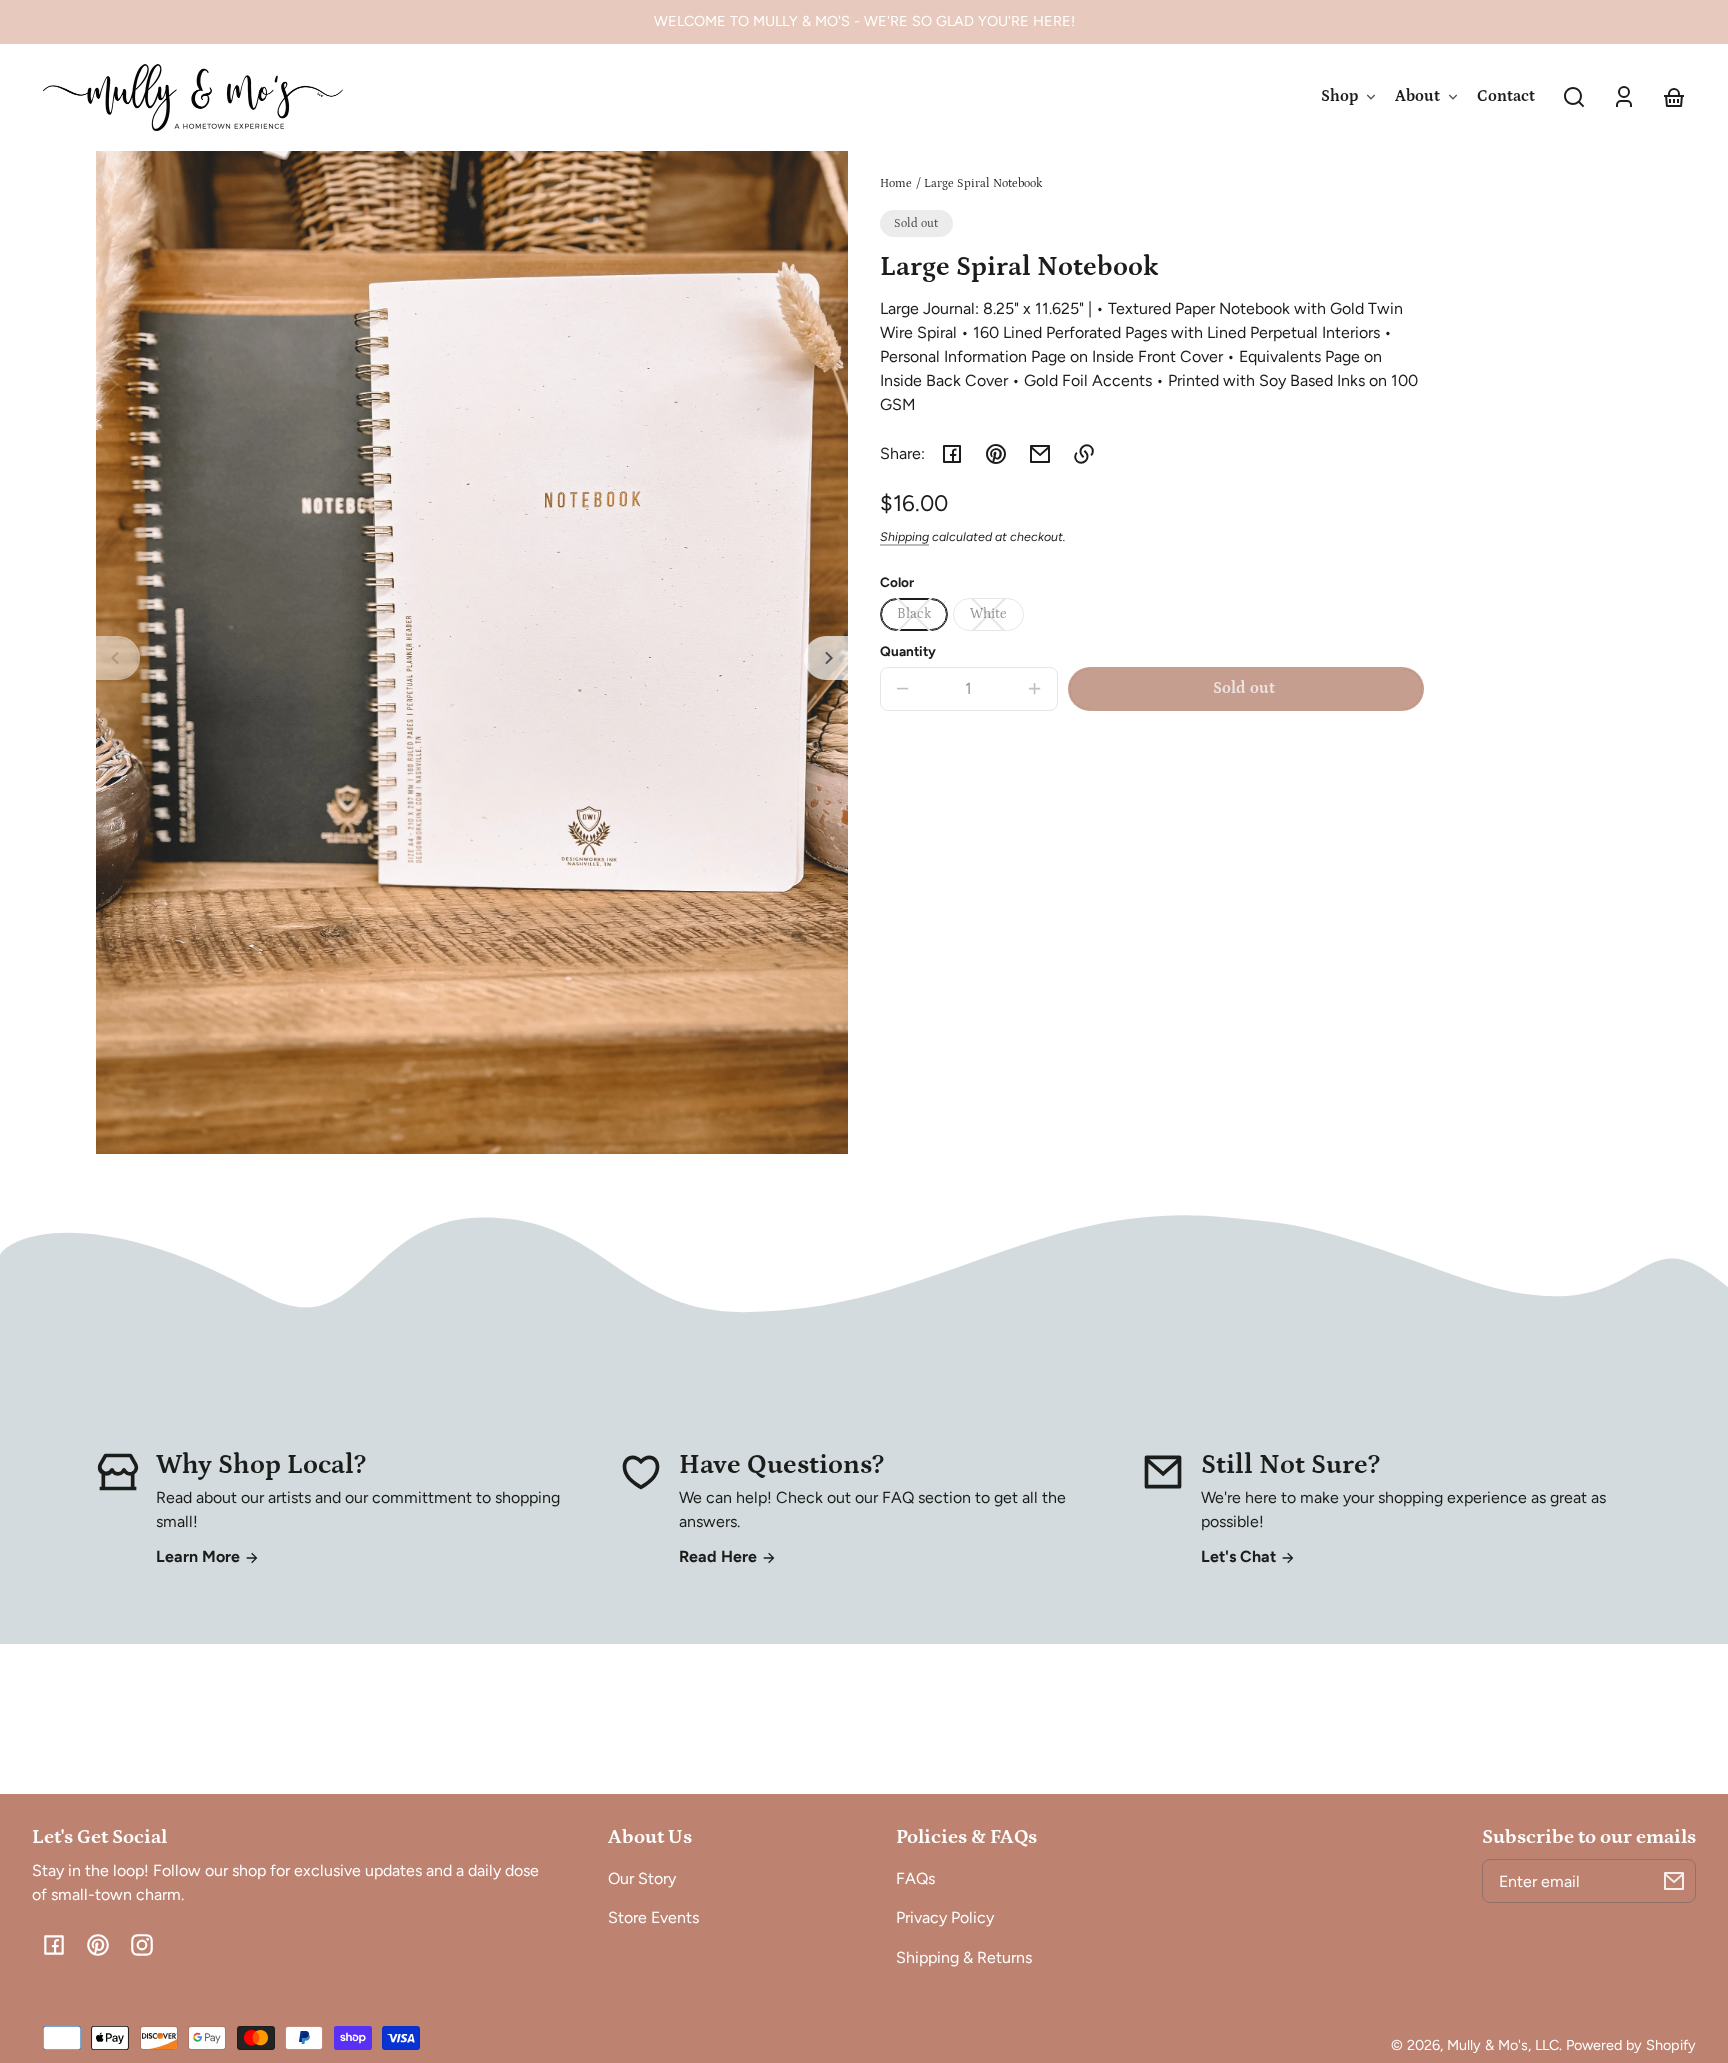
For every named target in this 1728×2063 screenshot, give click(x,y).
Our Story (642, 1878)
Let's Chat (1240, 1556)
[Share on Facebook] (952, 454)
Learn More (200, 1556)
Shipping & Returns (964, 1957)
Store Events (653, 1917)
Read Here (720, 1556)
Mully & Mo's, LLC (1503, 2045)
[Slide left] (118, 658)
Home (896, 183)
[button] (1574, 97)
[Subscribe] (1674, 1881)
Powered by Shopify (1631, 2045)
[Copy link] (1084, 454)
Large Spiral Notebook (983, 183)
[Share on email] (1040, 454)
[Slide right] (826, 658)
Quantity (908, 651)
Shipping (904, 536)
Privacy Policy (945, 1917)
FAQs (915, 1878)
